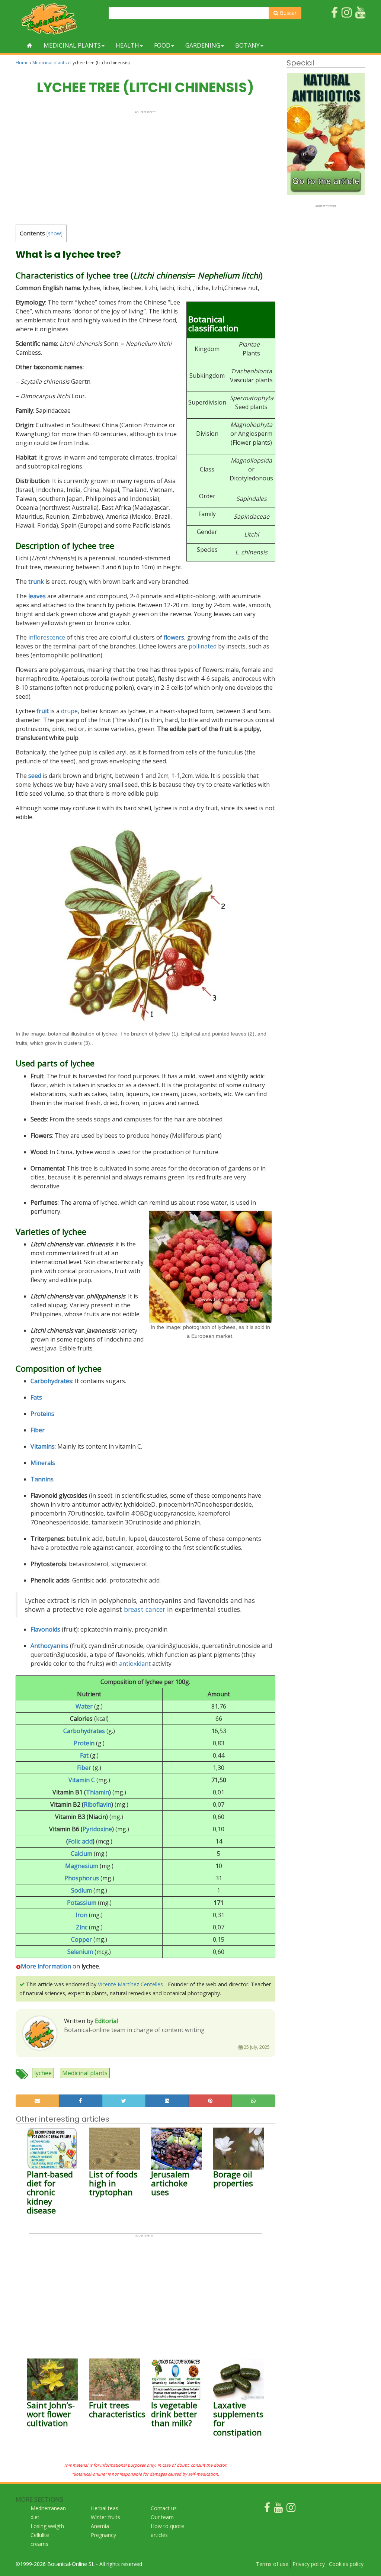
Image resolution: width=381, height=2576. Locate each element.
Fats (36, 1397)
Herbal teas (105, 2508)
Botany (247, 45)
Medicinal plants (72, 45)
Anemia (100, 2526)
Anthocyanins (49, 1646)
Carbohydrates (84, 1731)
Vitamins (43, 1446)
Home (22, 63)
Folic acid (80, 1841)
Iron (81, 1915)
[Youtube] (278, 2509)
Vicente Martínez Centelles (130, 1984)
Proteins (42, 1414)
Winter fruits (105, 2517)
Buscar (287, 13)
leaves (37, 596)
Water (84, 1706)
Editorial (106, 2021)
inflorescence (47, 637)
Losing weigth (47, 2526)
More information (46, 1966)
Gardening (203, 45)
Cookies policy (346, 2564)
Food (162, 45)
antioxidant (135, 1664)
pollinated (203, 646)
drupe (69, 711)
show (55, 233)
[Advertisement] (145, 166)
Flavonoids (45, 1629)
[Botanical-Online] (59, 19)
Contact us (164, 2508)
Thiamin (97, 1792)
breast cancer (145, 1609)
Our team (162, 2517)
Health (127, 45)
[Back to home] (30, 45)
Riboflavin (97, 1804)
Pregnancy (103, 2535)
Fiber (38, 1430)
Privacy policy (309, 2564)
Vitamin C (82, 1780)
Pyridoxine (97, 1829)
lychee (43, 2073)
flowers (174, 637)
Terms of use (272, 2564)
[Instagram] (291, 2509)
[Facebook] (267, 2509)
